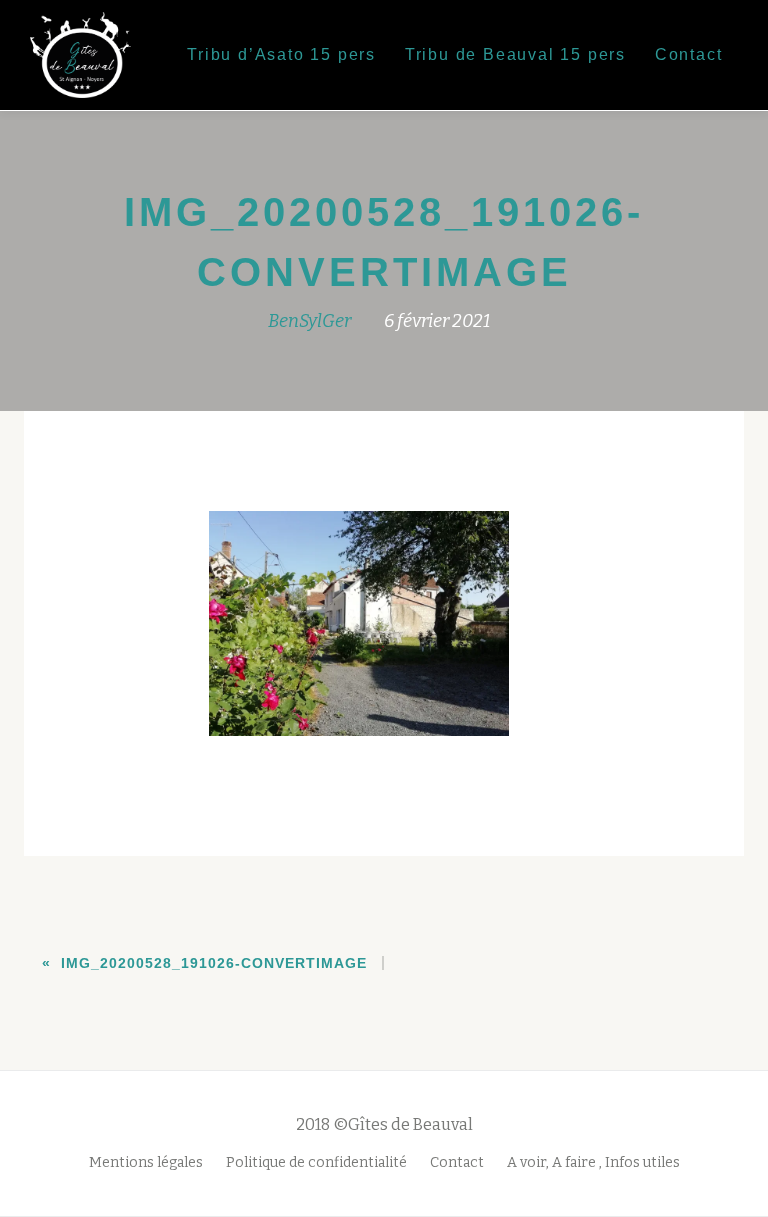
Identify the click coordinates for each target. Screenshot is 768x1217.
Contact (689, 54)
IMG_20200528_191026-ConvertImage (214, 963)
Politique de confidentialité (316, 1162)
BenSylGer (309, 321)
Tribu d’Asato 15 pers (281, 54)
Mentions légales (146, 1162)
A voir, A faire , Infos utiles (593, 1162)
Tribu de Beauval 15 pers (515, 54)
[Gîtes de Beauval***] (88, 55)
